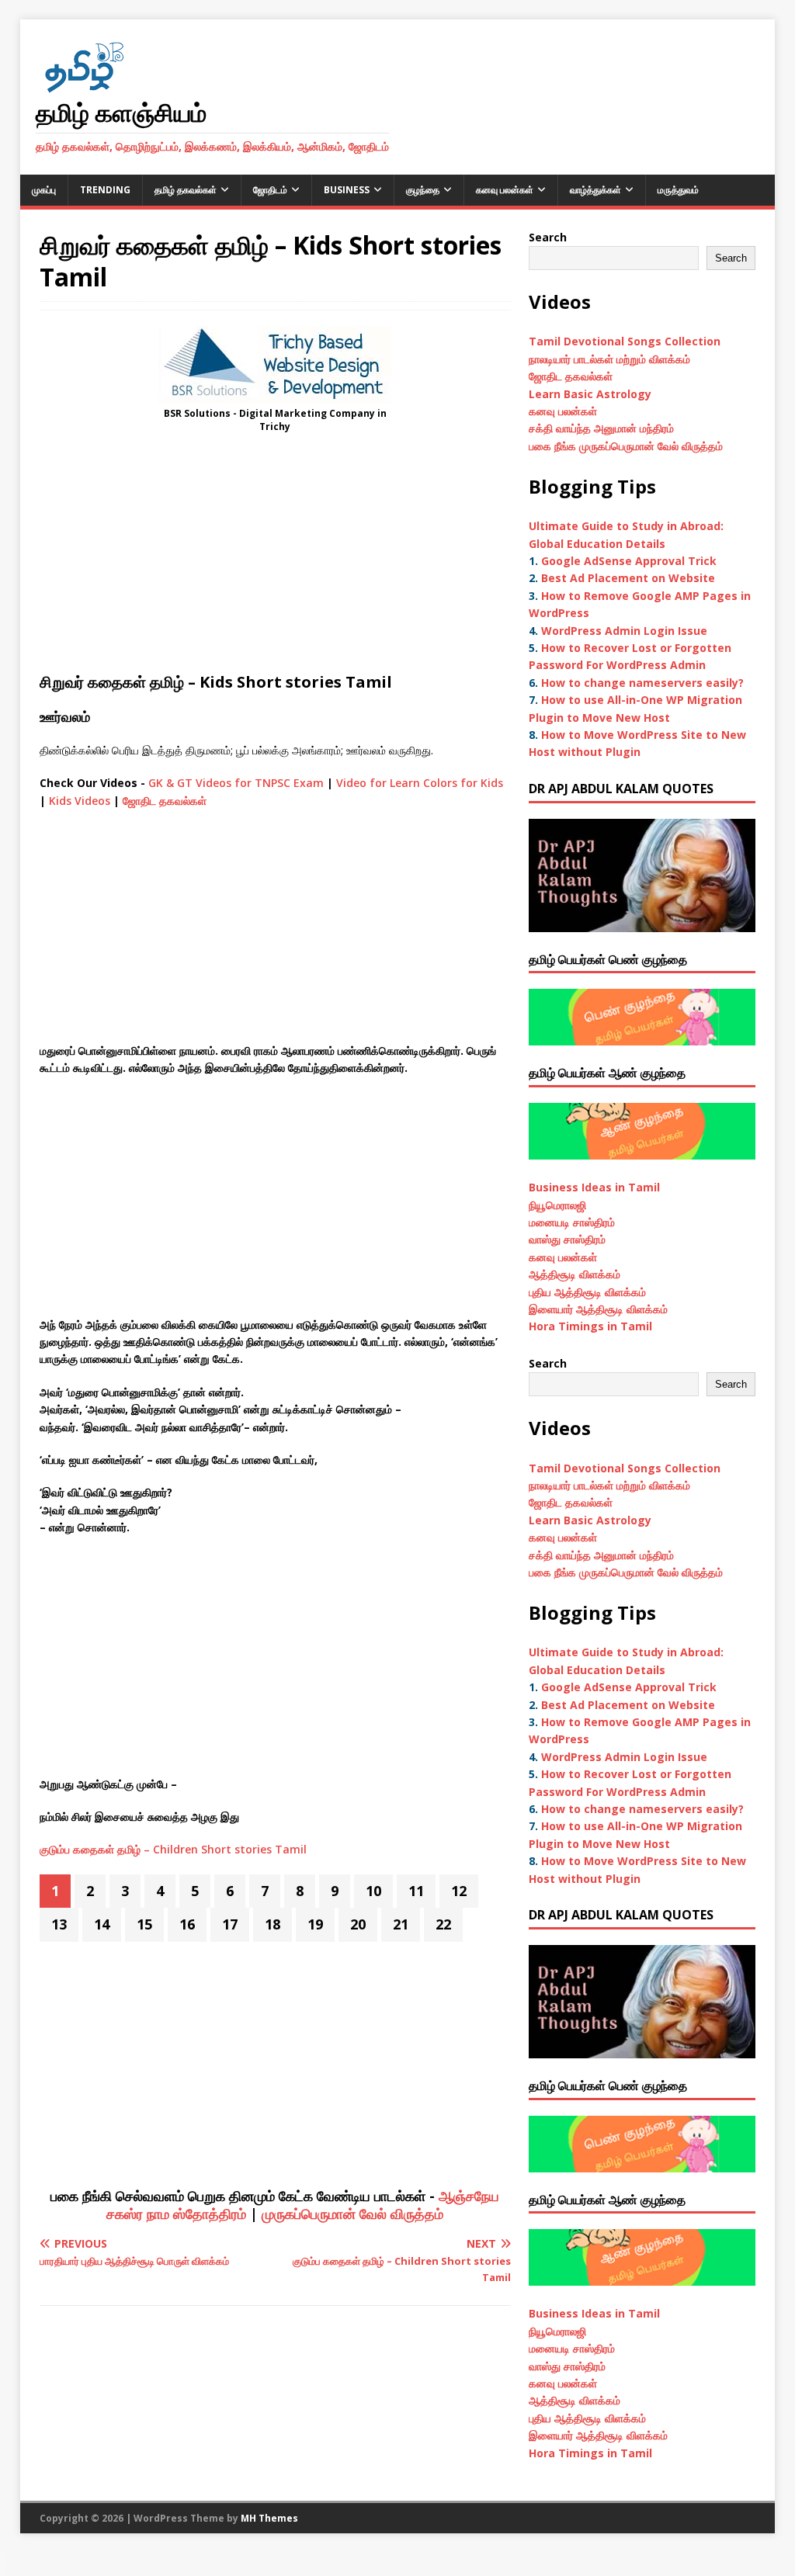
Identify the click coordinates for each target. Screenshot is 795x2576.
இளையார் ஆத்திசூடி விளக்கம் (598, 1309)
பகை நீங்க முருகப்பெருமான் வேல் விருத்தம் (626, 446)
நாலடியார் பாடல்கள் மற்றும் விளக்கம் (611, 359)
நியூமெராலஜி (557, 1205)
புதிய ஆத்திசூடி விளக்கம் (587, 1292)
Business (347, 190)
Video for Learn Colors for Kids (420, 783)
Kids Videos (80, 801)
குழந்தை (423, 190)
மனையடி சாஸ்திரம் (572, 1222)
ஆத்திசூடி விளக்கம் (575, 1274)
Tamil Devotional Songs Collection (625, 341)
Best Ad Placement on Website (628, 578)
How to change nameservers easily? (642, 683)
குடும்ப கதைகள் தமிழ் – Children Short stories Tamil (173, 1849)
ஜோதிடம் (270, 190)
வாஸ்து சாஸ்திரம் (567, 1239)
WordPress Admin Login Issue (624, 631)
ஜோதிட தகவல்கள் (165, 801)
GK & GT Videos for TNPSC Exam (236, 783)
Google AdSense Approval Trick (629, 561)
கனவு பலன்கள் (505, 190)
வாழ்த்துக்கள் (595, 190)
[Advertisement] (275, 557)
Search (548, 237)
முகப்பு (44, 190)
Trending (105, 190)
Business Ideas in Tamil (594, 1187)
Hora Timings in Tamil (590, 1326)
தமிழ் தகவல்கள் (186, 190)
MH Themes (269, 2518)
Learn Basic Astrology (590, 394)
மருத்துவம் (678, 190)
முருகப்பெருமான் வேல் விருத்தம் (352, 2214)
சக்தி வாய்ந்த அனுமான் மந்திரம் (601, 428)
